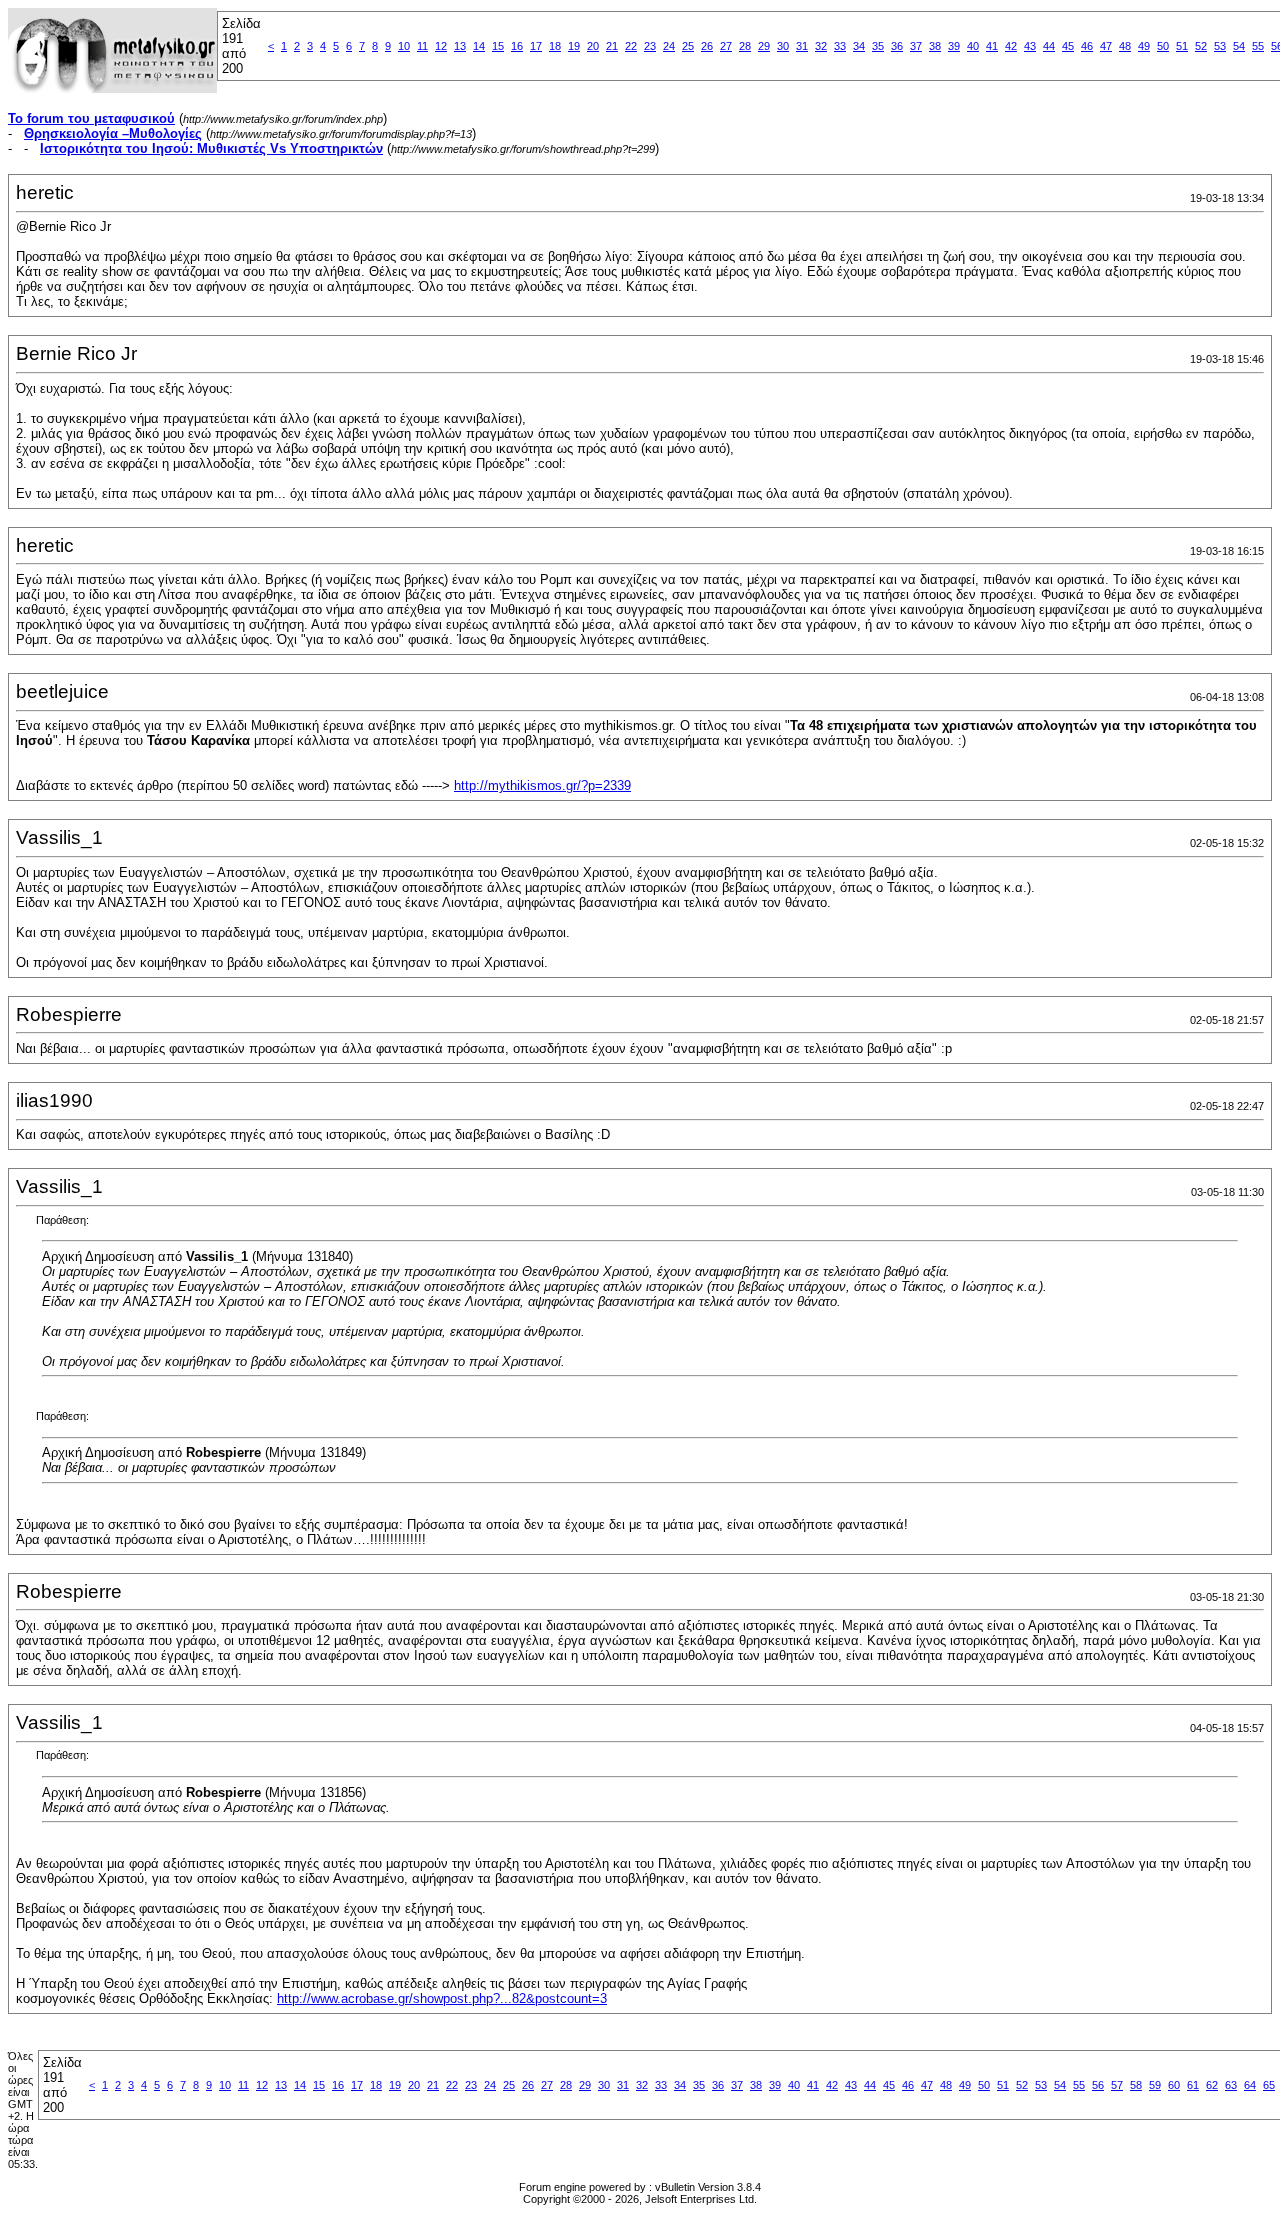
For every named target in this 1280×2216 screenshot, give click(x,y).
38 (935, 46)
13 (460, 46)
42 (1011, 46)
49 (1144, 46)
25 (688, 46)
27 (726, 46)
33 (840, 46)
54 (1239, 46)
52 (1201, 46)
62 (1212, 2085)
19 (574, 46)
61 (1193, 2085)
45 (1068, 46)
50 (1163, 46)
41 (992, 46)
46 (1087, 46)
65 (1269, 2085)
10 (404, 46)
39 (954, 46)
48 (1125, 46)
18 (555, 46)
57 (1117, 2085)
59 (1155, 2085)
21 (612, 46)
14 (479, 46)
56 (1098, 2085)
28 (745, 46)
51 (1182, 46)
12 (441, 46)
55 (1258, 46)
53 (1220, 46)
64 (1250, 2085)
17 (536, 46)
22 (631, 46)
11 (422, 46)
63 (1231, 2085)
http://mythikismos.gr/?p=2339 (542, 785)
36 (897, 46)
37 (916, 46)
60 (1174, 2085)
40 (973, 46)
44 (1049, 46)
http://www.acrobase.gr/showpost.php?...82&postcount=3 (442, 1998)
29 (764, 46)
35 (878, 46)
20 (593, 46)
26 (707, 46)
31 (802, 46)
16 (517, 46)
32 (821, 46)
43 (1030, 46)
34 (859, 46)
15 (498, 46)
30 (783, 46)
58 (1136, 2085)
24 (669, 46)
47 (1106, 46)
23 (650, 46)
